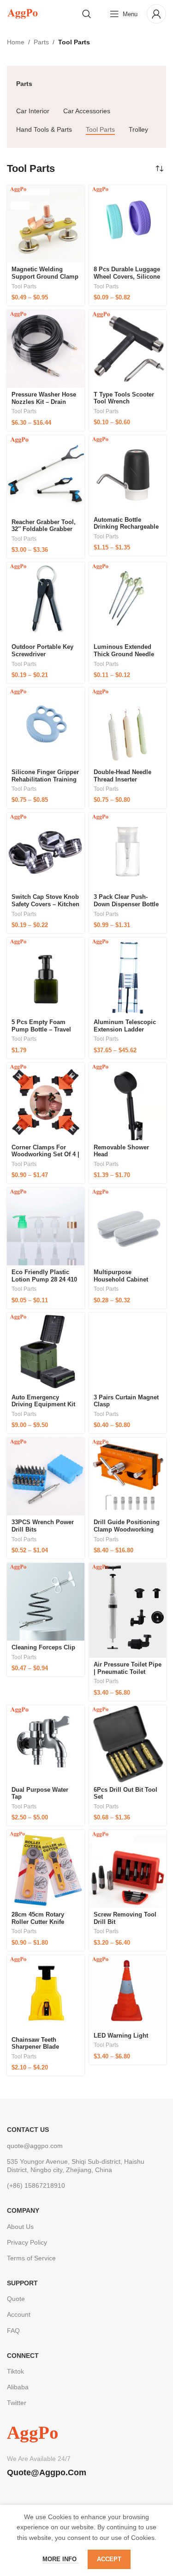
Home (16, 42)
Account (19, 2314)
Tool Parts (24, 287)
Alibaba (18, 2387)
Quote (16, 2299)
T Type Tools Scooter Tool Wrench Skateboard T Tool (124, 402)
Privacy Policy (27, 2242)
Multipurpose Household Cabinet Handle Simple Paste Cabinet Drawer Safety (125, 1283)
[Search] (87, 14)
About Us (20, 2227)
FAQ (13, 2331)
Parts (41, 42)
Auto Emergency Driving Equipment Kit (43, 1401)
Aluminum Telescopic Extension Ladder (125, 1026)
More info (60, 2559)
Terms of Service (31, 2258)
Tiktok (15, 2371)
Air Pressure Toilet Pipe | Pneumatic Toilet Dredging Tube (128, 1672)
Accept (109, 2559)
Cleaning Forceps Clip (43, 1647)
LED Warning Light (121, 2036)
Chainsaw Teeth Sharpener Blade (35, 2043)
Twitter (17, 2403)
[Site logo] (22, 13)
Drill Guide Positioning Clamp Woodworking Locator (127, 1529)
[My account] (156, 14)
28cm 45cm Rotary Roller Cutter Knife (38, 1918)
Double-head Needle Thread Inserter (122, 776)
